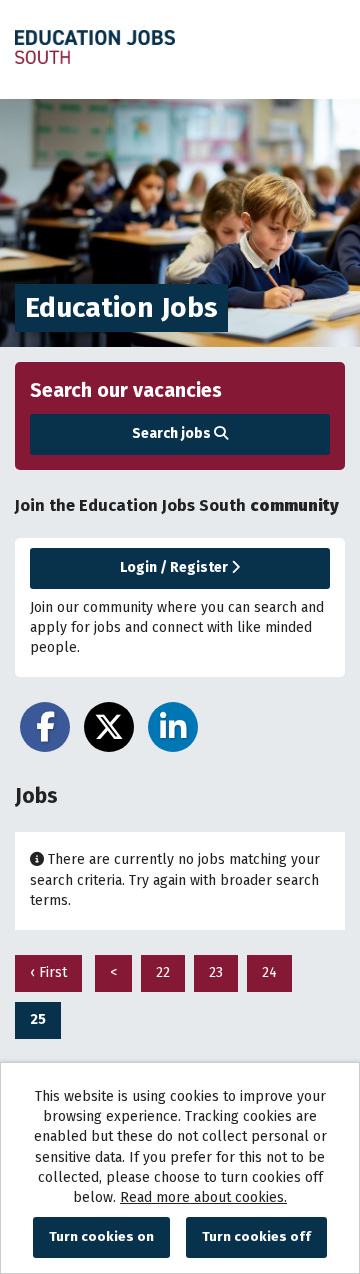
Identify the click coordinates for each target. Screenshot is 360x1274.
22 (155, 972)
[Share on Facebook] (45, 727)
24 (262, 972)
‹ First (48, 972)
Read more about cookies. (203, 1197)
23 (208, 972)
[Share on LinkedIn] (173, 727)
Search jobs (173, 433)
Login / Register (175, 567)
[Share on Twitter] (109, 727)
